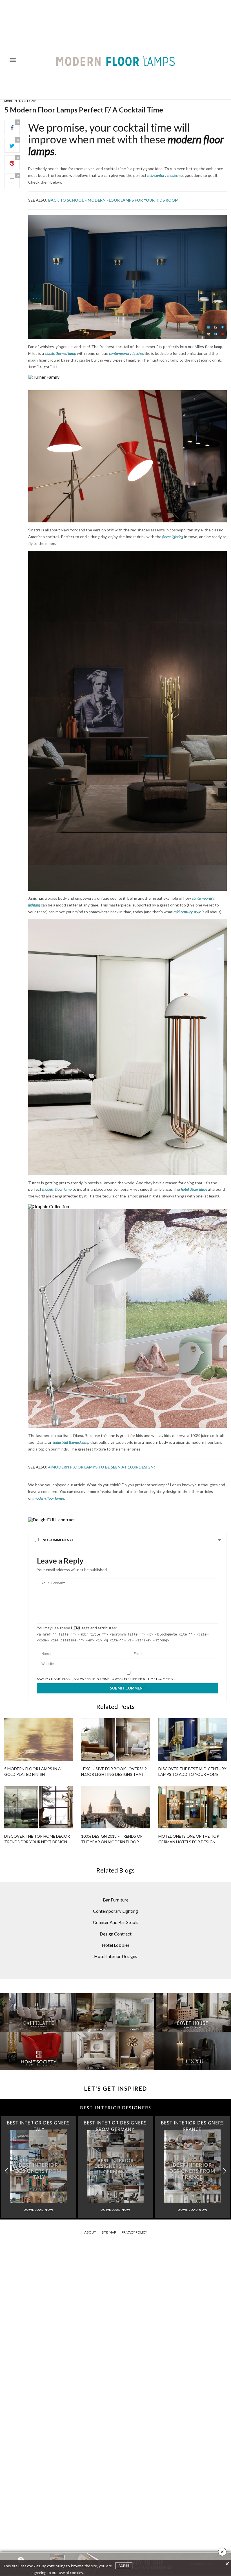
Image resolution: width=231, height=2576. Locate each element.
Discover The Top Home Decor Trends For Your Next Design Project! (37, 1842)
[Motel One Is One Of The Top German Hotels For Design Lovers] (193, 1807)
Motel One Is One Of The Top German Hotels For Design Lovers (189, 1842)
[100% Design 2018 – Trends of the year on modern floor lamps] (115, 1807)
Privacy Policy (134, 2232)
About (90, 2232)
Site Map (109, 2232)
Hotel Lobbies (116, 1945)
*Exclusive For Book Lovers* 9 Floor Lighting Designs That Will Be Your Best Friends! (114, 1774)
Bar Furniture (116, 1900)
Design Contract (116, 1934)
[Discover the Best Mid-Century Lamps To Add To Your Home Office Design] (193, 1740)
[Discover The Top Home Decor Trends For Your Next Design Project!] (38, 1807)
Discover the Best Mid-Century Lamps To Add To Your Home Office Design (192, 1774)
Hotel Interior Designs (116, 1956)
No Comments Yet (59, 1540)
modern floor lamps (20, 101)
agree (124, 2566)
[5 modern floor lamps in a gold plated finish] (38, 1740)
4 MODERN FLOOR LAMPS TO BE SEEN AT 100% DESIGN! (102, 1467)
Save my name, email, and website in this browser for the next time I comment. (106, 1679)
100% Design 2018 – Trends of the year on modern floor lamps (112, 1842)
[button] (224, 2171)
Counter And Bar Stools (116, 1922)
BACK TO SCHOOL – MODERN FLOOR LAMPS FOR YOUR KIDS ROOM (113, 200)
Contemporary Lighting (115, 1911)
